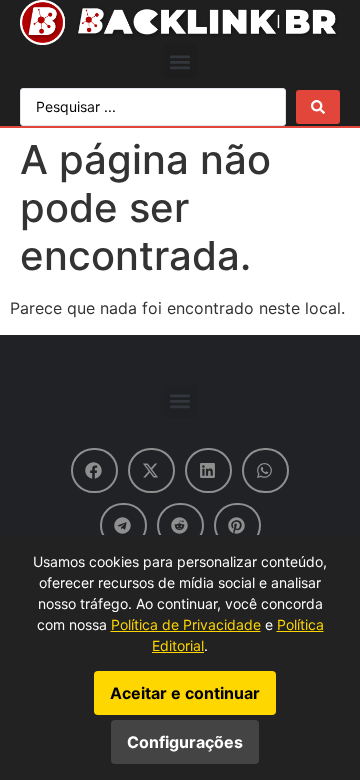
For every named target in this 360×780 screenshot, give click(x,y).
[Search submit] (318, 107)
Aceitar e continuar (185, 693)
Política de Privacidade (186, 624)
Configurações (185, 742)
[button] (180, 61)
